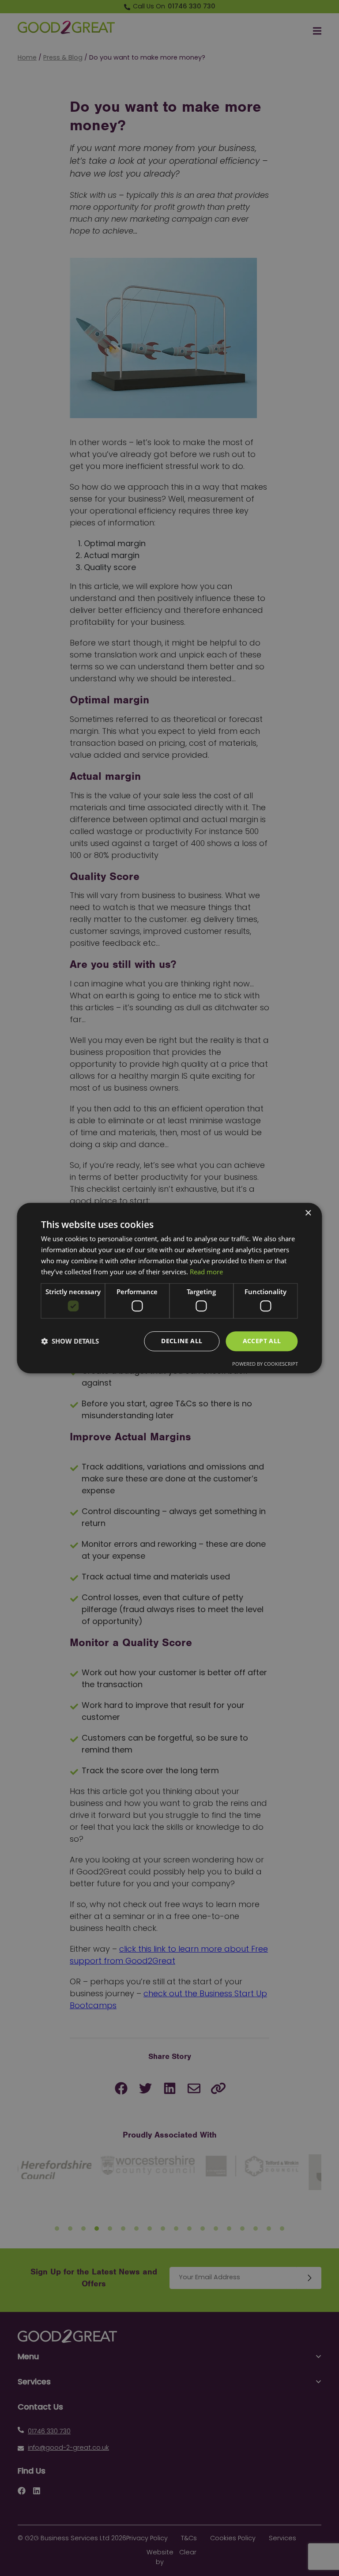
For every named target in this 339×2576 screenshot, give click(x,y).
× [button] (308, 1213)
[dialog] (169, 1288)
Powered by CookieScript (265, 1364)
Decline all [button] (182, 1341)
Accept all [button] (262, 1341)
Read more (206, 1272)
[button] (70, 1341)
